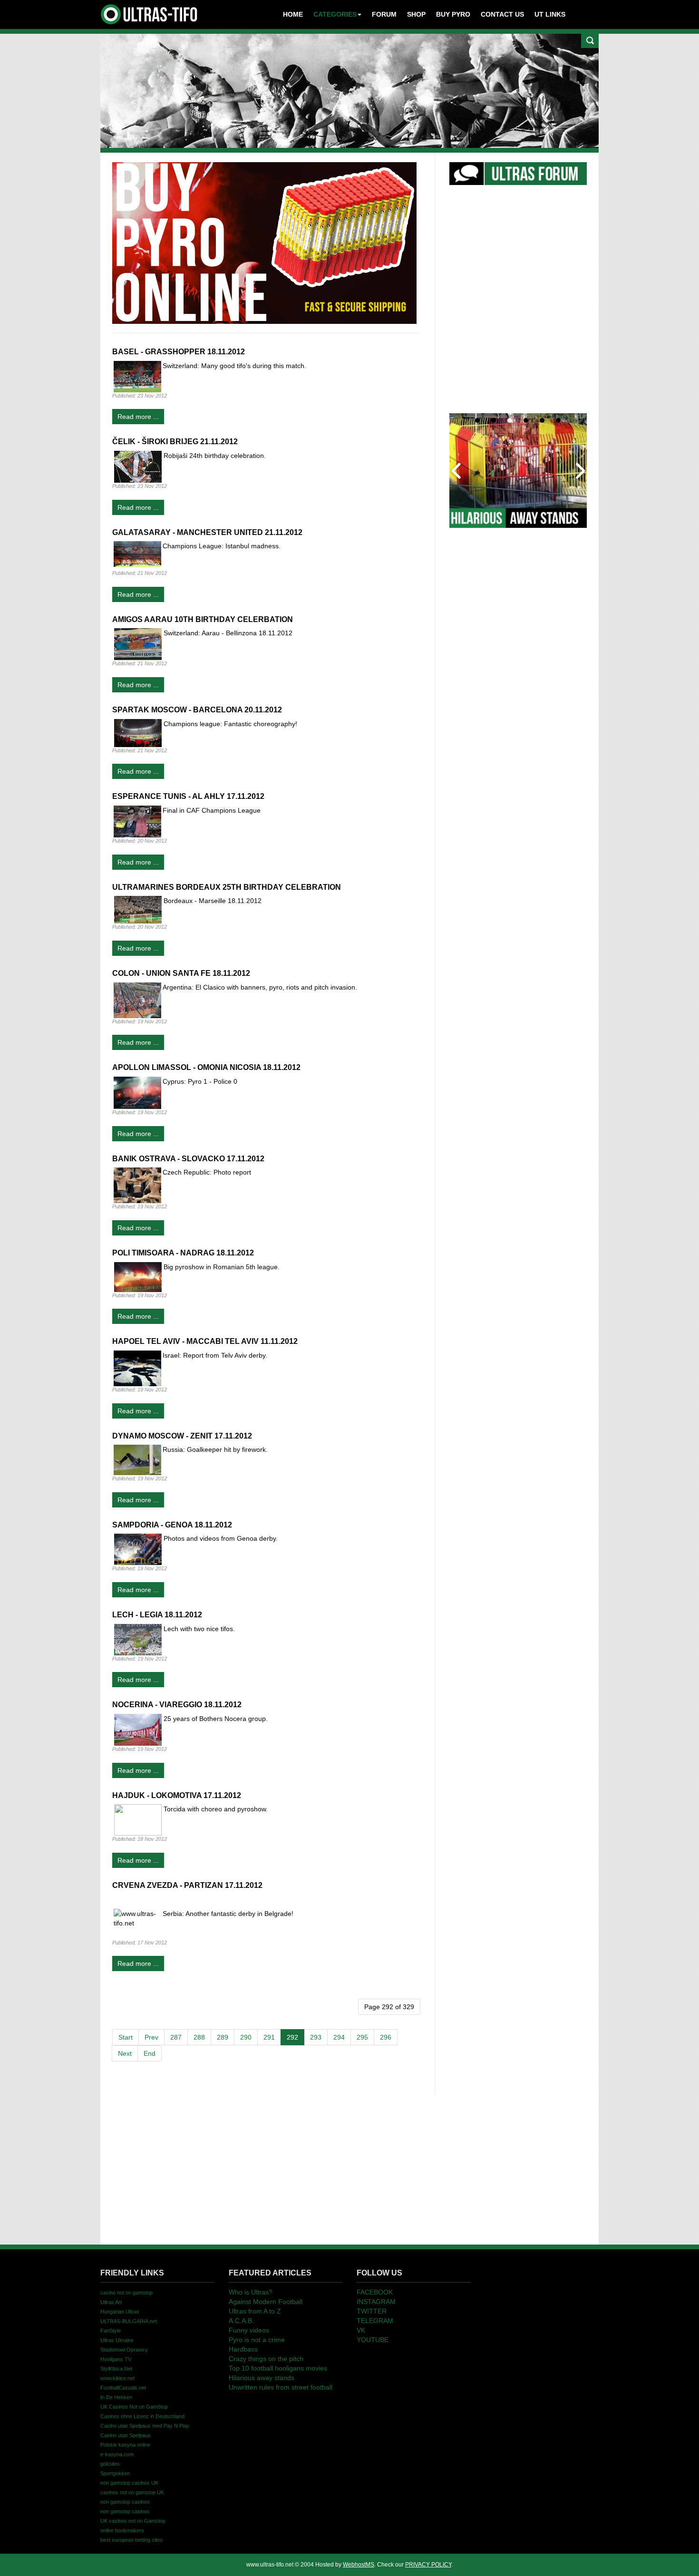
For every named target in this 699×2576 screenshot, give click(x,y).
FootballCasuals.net (123, 2388)
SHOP (416, 14)
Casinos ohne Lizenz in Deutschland (142, 2416)
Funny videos (249, 2330)
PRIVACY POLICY (428, 2565)
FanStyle (111, 2331)
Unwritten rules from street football (281, 2387)
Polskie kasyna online (125, 2445)
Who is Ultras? (251, 2292)
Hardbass (243, 2349)
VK (361, 2330)
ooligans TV (116, 2359)
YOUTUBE (373, 2340)
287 (176, 2037)
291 (269, 2037)
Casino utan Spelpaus (126, 2435)
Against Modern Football (266, 2302)
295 (362, 2037)
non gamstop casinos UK (129, 2483)
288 (199, 2037)
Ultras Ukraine (117, 2340)
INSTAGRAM (376, 2302)
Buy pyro (453, 14)
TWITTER (372, 2311)
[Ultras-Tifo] (150, 12)
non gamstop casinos (125, 2502)
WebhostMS (359, 2565)
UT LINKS (550, 14)
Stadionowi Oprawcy (124, 2350)
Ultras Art (111, 2302)
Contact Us (502, 14)
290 (246, 2037)
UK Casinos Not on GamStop (134, 2407)
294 (339, 2037)
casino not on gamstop (126, 2293)
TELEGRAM (375, 2321)
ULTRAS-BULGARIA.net (129, 2321)
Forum (384, 14)
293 (316, 2037)
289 (223, 2037)
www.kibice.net (117, 2378)
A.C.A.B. (241, 2321)
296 (386, 2037)
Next (125, 2053)
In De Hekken (116, 2397)
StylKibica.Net (116, 2369)
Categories (335, 14)
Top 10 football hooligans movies (278, 2368)
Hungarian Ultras (120, 2312)
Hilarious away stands (262, 2378)
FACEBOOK (375, 2292)
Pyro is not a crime (257, 2340)
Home (293, 14)
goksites (110, 2464)
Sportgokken (115, 2473)
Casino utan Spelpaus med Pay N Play (145, 2426)
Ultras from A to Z (255, 2311)
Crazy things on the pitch (266, 2359)
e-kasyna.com (117, 2454)
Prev (151, 2037)
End (150, 2053)
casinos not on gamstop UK (132, 2492)
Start (126, 2037)
